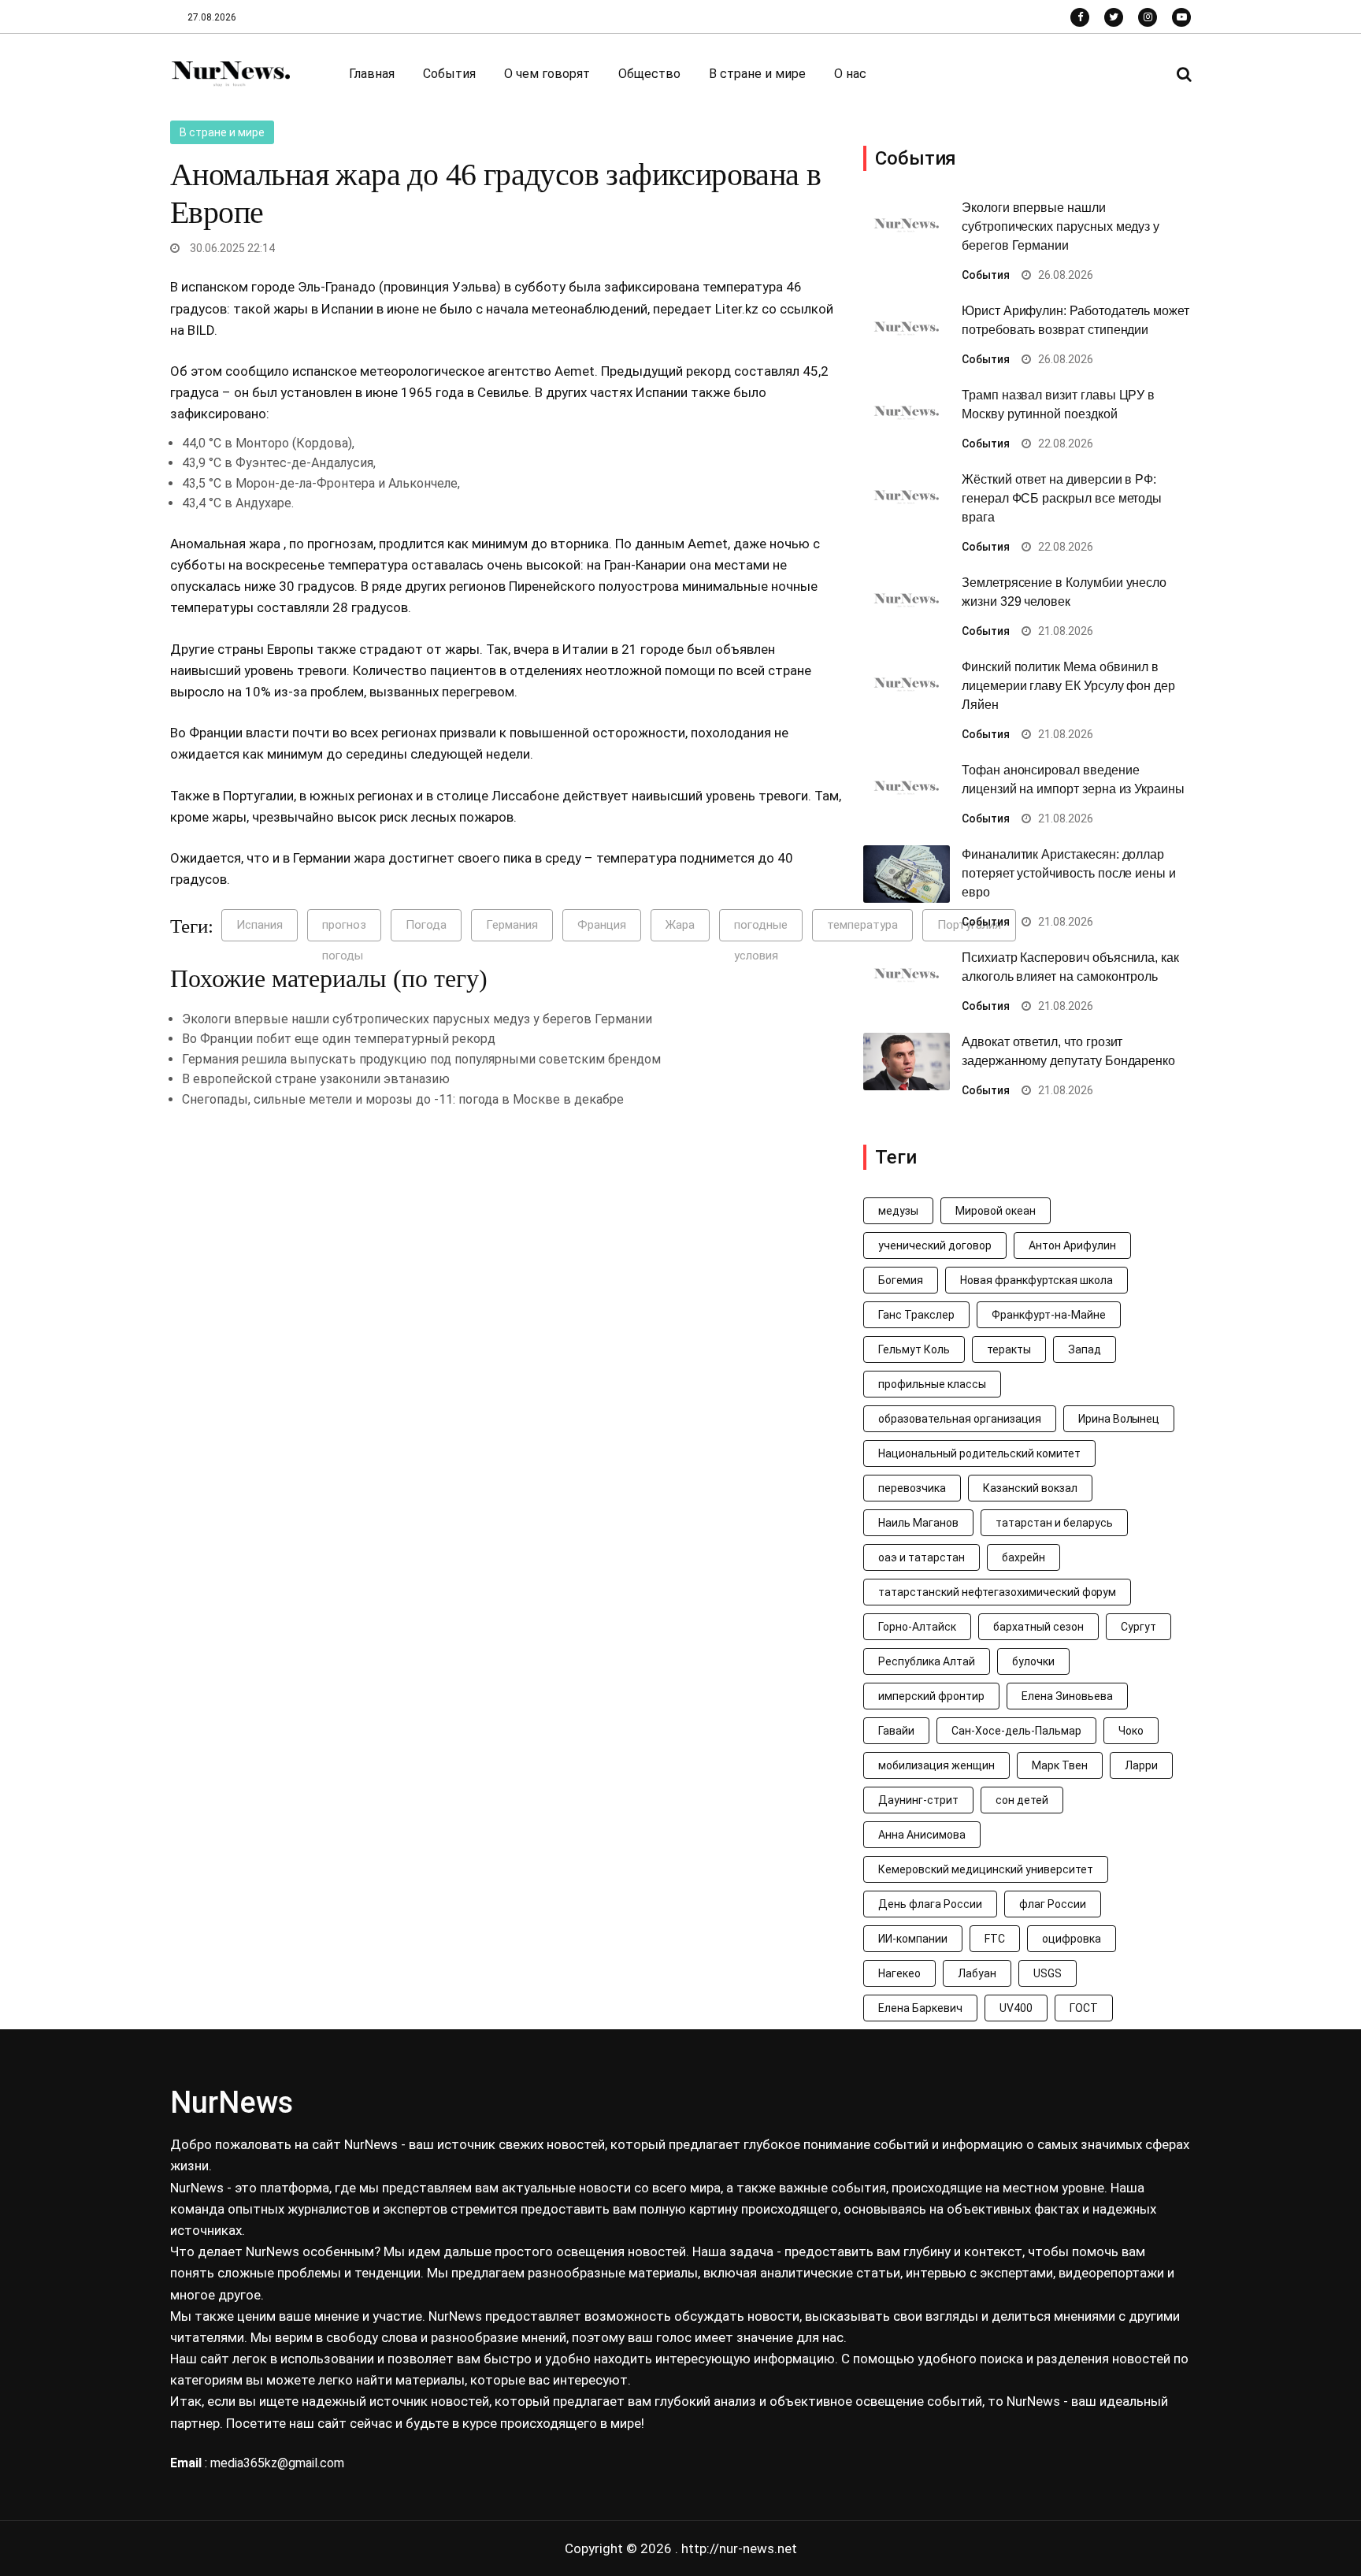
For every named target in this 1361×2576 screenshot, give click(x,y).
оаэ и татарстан (922, 1557)
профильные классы (932, 1384)
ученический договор (935, 1245)
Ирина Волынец (1119, 1419)
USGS (1048, 1973)
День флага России (930, 1904)
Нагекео (899, 1973)
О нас (850, 74)
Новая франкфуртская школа (1037, 1280)
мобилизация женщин (936, 1765)
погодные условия (761, 930)
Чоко (1131, 1731)
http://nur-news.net (739, 2548)
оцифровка (1072, 1939)
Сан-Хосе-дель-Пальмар (1016, 1731)
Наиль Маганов (918, 1523)
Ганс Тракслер (916, 1315)
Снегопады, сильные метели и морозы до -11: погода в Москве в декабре (403, 1099)
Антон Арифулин (1072, 1245)
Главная (372, 74)
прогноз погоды (344, 930)
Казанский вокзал (1030, 1488)
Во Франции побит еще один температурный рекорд (339, 1039)
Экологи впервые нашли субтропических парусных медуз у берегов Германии (417, 1019)
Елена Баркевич (920, 2008)
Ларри (1141, 1765)
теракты (1009, 1349)
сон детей (1022, 1800)
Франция (602, 925)
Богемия (901, 1280)
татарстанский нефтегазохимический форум (997, 1592)
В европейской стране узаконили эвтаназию (316, 1079)
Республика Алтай (927, 1661)
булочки (1033, 1661)
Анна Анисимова (922, 1835)
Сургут (1138, 1627)
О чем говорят (547, 74)
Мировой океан (996, 1211)
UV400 (1016, 2008)
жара (266, 544)
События (449, 74)
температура (369, 565)
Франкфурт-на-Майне (1049, 1315)
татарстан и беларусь (1054, 1523)
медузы (898, 1211)
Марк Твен (1060, 1765)
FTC (995, 1939)
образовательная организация (960, 1419)
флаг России (1053, 1904)
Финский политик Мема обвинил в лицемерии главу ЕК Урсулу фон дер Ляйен (1068, 686)
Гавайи (896, 1731)
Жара (680, 925)
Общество (649, 74)
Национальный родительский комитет (979, 1453)
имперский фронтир (931, 1696)
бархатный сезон (1038, 1627)
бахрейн (1024, 1557)
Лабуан (977, 1973)
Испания (260, 925)
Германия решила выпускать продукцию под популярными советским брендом (421, 1059)
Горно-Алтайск (917, 1627)
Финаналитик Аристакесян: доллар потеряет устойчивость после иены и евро (1069, 873)
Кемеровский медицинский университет (986, 1869)
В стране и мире (757, 74)
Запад (1085, 1349)
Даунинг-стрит (918, 1800)
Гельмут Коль (914, 1349)
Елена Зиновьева (1067, 1696)
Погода (426, 925)
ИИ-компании (913, 1939)
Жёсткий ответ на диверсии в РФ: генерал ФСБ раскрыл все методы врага (1062, 498)
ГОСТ (1084, 2008)
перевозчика (912, 1488)
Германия (512, 925)
